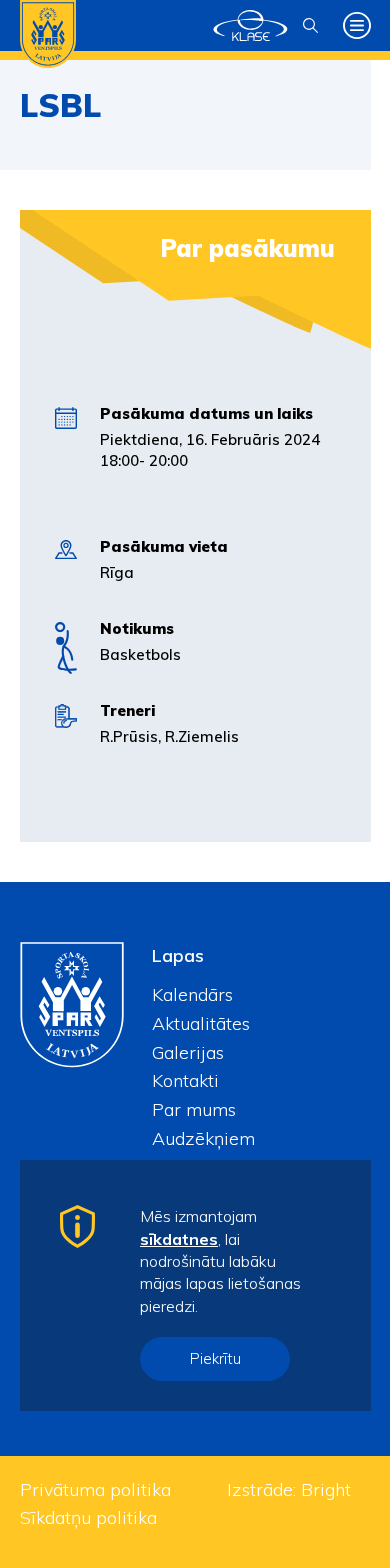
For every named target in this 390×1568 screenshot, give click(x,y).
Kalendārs (192, 994)
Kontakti (185, 1080)
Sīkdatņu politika (88, 1517)
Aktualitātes (201, 1023)
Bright (326, 1489)
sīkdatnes (179, 1239)
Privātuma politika (95, 1489)
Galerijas (188, 1052)
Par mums (194, 1109)
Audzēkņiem (203, 1138)
